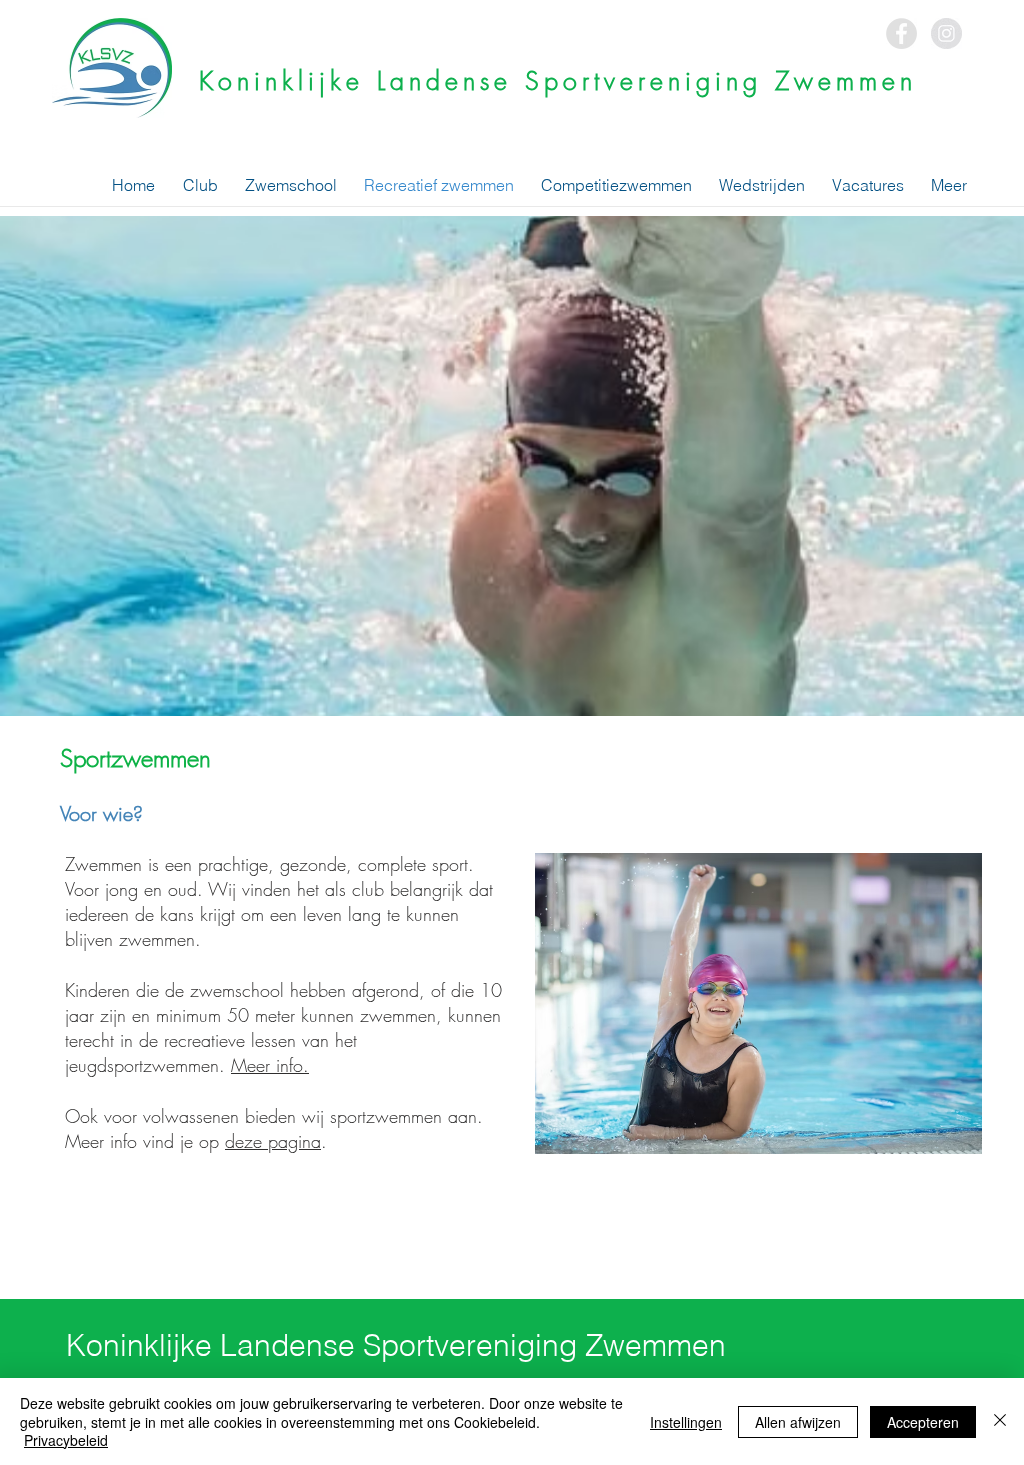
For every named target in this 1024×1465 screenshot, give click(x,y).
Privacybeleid (66, 1440)
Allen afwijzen (798, 1422)
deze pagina (273, 1141)
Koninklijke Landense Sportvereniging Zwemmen (558, 81)
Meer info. (270, 1065)
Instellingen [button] (686, 1422)
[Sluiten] (1000, 1421)
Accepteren (923, 1422)
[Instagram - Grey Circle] (946, 33)
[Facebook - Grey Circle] (901, 33)
